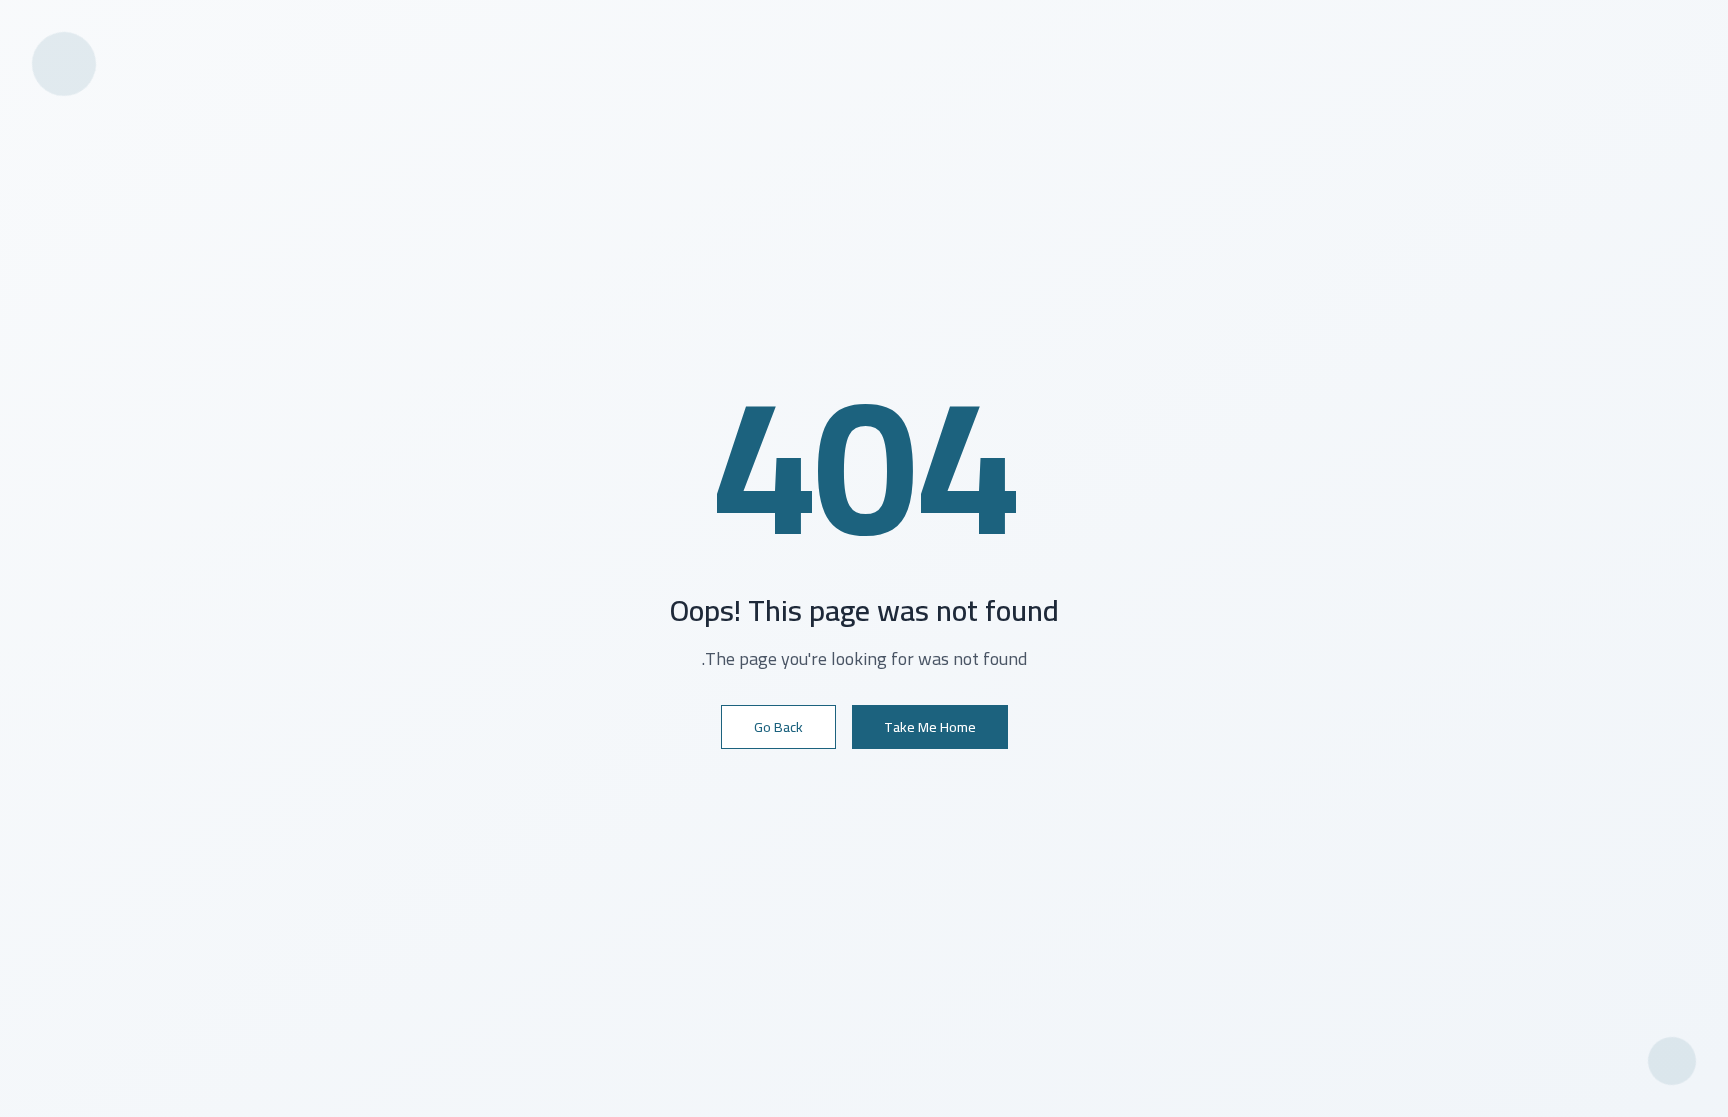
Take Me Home (930, 727)
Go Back (778, 727)
